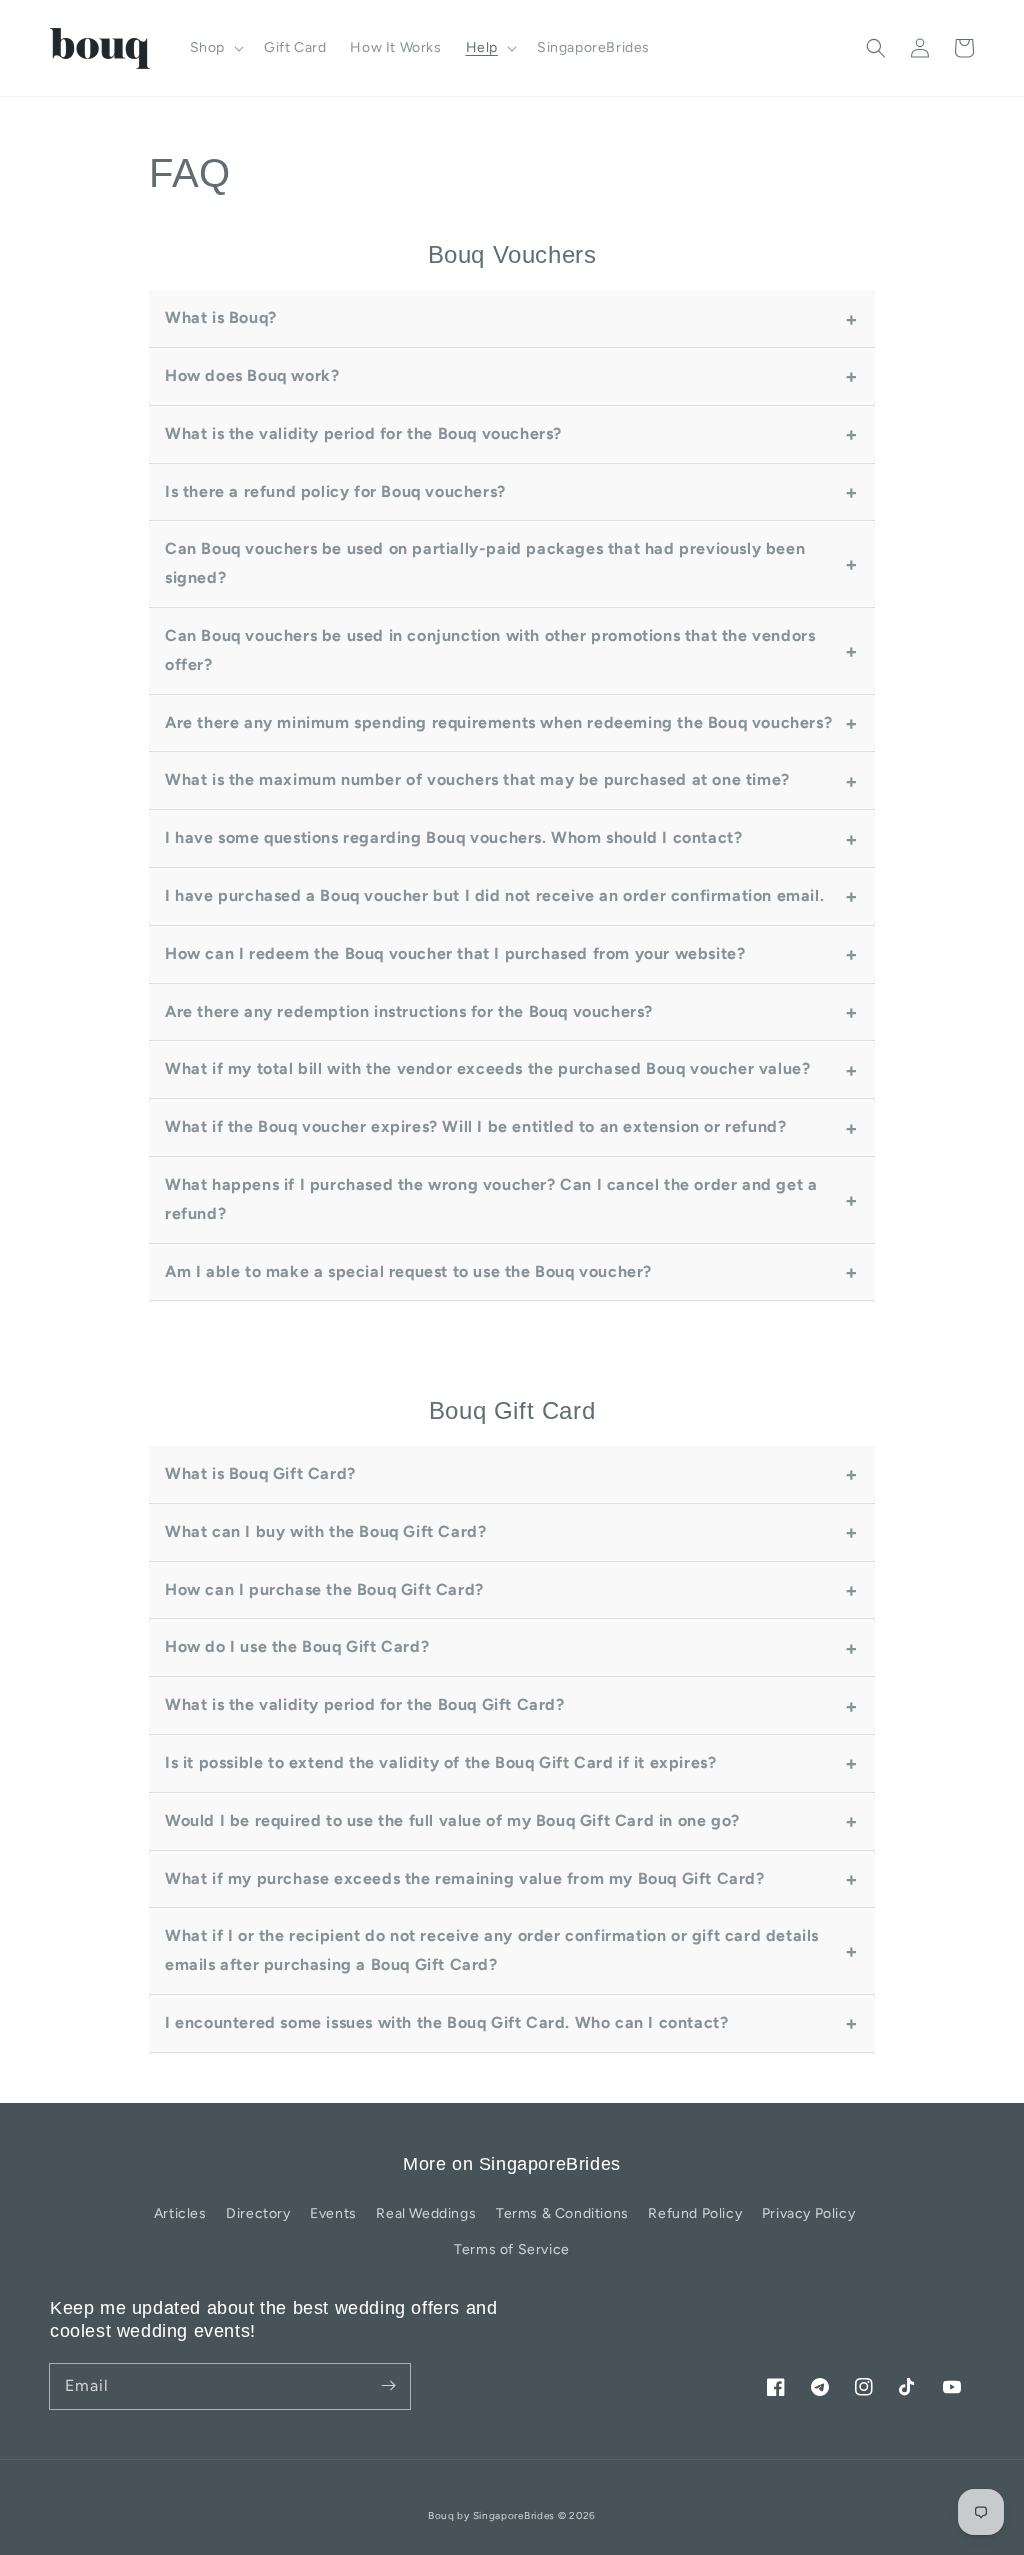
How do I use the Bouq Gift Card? (297, 1646)
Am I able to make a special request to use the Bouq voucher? (408, 1271)
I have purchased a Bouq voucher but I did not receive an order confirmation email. (494, 895)
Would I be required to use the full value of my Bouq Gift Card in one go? (452, 1820)
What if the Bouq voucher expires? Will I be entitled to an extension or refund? (475, 1126)
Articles (180, 2213)
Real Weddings (426, 2213)
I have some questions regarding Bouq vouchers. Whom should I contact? (453, 837)
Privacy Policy (808, 2213)
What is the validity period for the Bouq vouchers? (363, 433)
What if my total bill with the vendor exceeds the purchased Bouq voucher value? (487, 1068)
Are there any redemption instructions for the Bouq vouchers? (409, 1011)
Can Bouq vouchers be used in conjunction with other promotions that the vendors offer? (490, 650)
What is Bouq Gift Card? (260, 1473)
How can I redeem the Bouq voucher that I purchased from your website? (455, 953)
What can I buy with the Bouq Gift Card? (325, 1531)
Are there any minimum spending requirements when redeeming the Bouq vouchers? (498, 722)
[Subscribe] (388, 2386)
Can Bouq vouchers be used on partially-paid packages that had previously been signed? (485, 563)
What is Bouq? (221, 317)
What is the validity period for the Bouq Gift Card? (365, 1704)
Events (333, 2213)
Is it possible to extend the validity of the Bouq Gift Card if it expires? (440, 1762)
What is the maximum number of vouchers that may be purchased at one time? (477, 779)
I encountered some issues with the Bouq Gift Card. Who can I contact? (446, 2022)
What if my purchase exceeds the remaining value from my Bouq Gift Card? (465, 1878)
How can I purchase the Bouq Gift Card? (324, 1589)
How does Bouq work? (252, 375)
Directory (258, 2213)
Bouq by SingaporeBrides (491, 2515)
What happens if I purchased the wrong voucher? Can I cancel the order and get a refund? (491, 1199)
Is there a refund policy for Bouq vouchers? (335, 491)
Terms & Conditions (562, 2213)
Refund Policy (695, 2213)
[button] (876, 48)
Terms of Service (512, 2249)
